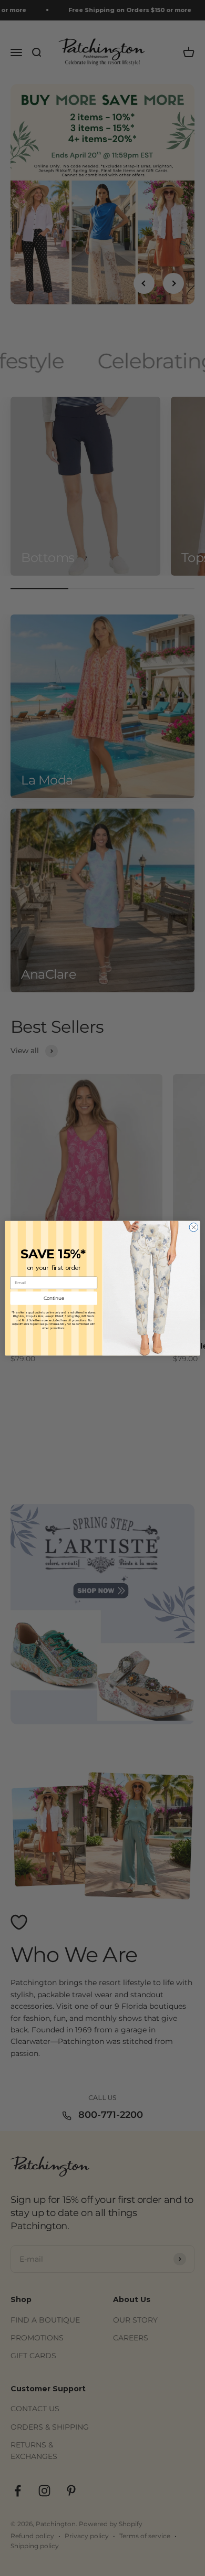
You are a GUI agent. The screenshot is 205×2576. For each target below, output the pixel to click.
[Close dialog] (194, 1227)
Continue (54, 1298)
